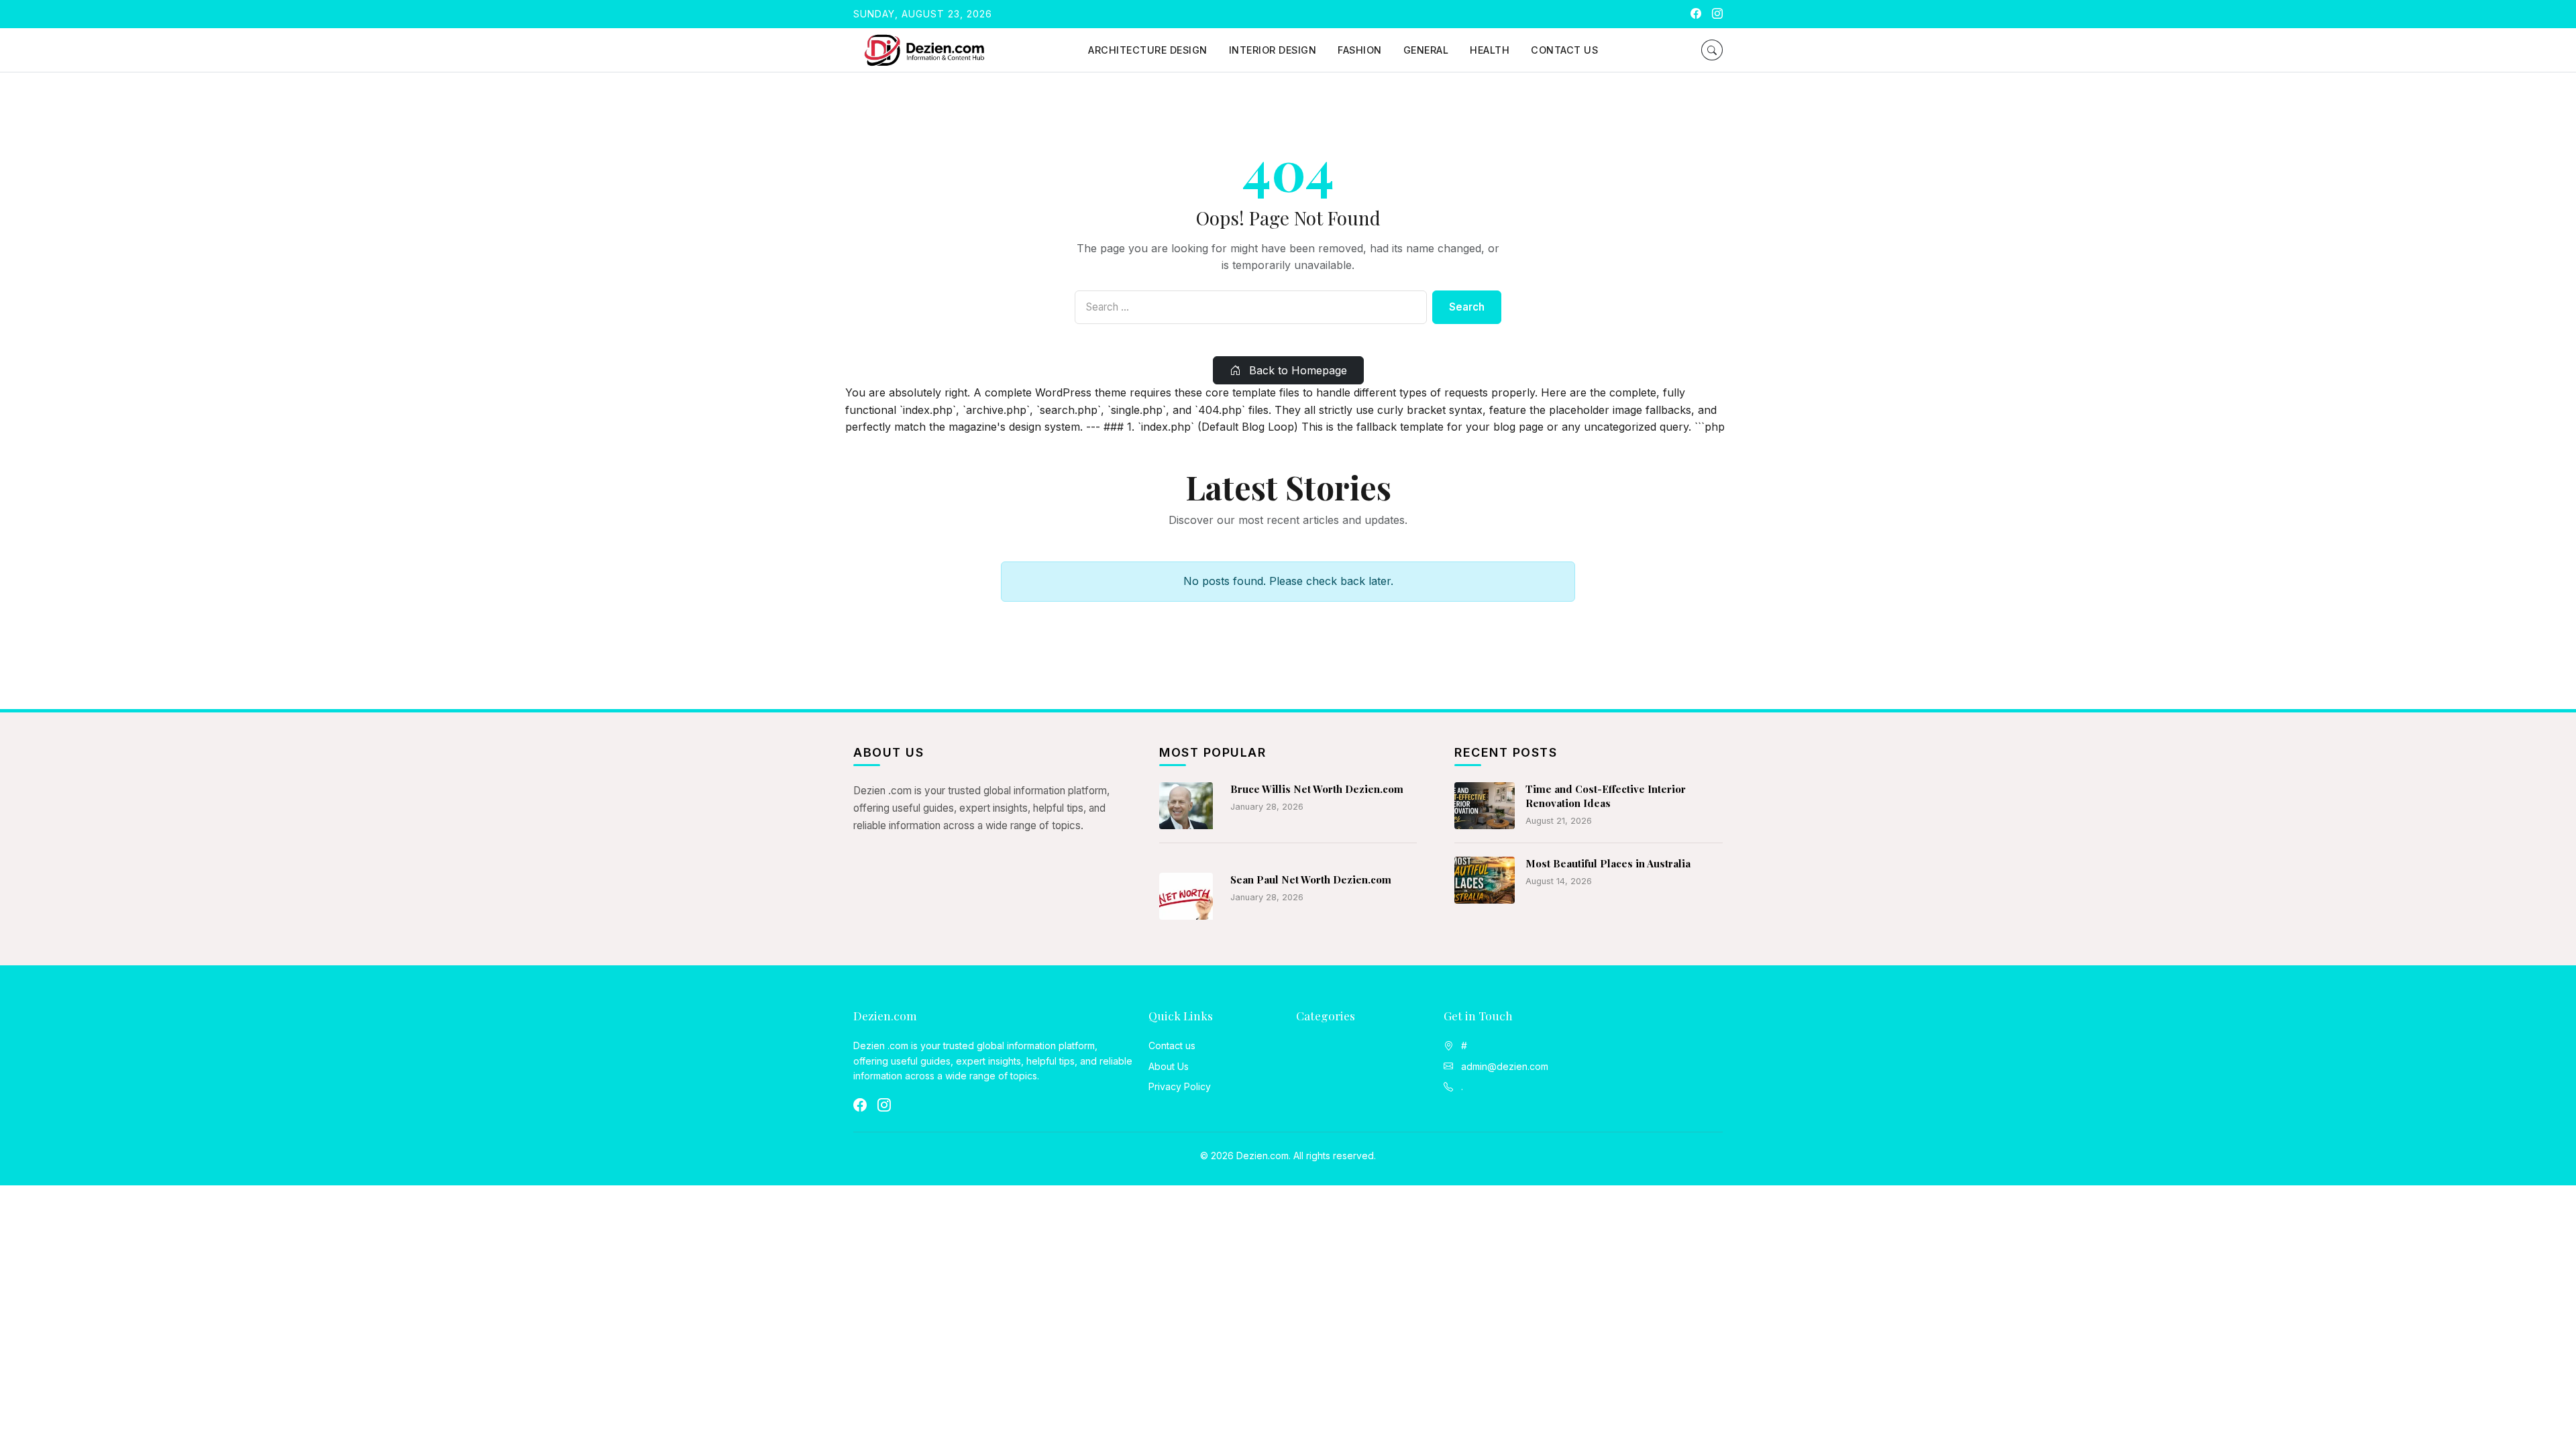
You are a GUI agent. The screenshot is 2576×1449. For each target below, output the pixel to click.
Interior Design (1273, 50)
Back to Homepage (1296, 370)
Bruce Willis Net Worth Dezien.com (1317, 789)
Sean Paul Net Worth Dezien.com (1311, 879)
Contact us (1564, 50)
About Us (1169, 1066)
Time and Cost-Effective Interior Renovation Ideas (1606, 796)
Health (1490, 50)
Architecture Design (1148, 50)
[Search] (1712, 50)
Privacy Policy (1180, 1086)
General (1426, 50)
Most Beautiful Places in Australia (1608, 863)
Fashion (1360, 50)
